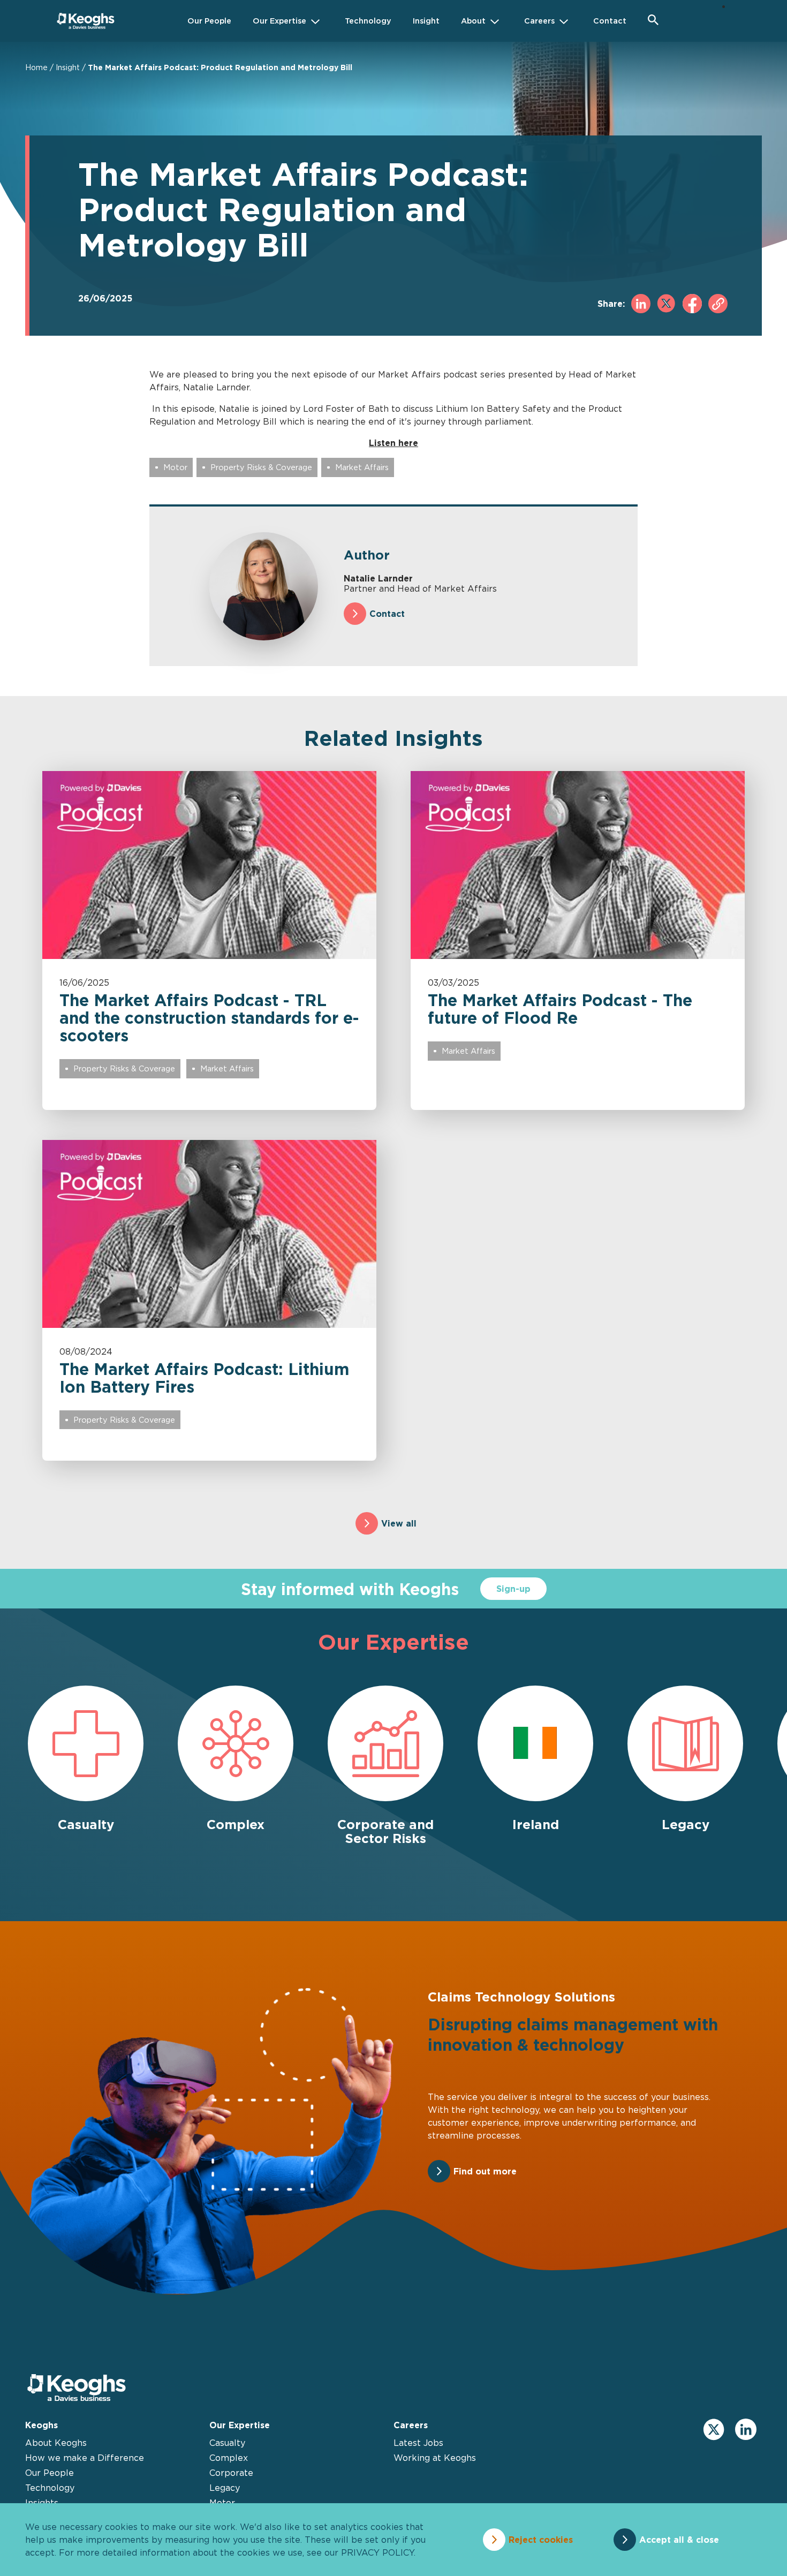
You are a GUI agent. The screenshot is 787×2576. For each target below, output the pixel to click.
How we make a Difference (85, 2458)
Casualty (227, 2443)
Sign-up (513, 1589)
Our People (50, 2473)
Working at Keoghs (435, 2458)
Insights (42, 2503)
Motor (175, 467)
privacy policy (377, 2552)
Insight (68, 67)
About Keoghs (56, 2443)
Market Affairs (362, 467)
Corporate (231, 2473)
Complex (229, 2458)
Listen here (393, 443)
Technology (50, 2488)
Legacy (225, 2488)
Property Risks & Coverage (261, 467)
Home (36, 67)
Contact (387, 614)
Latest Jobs (418, 2443)
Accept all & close (679, 2540)
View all (399, 1523)
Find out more (485, 2171)
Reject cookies (541, 2540)
